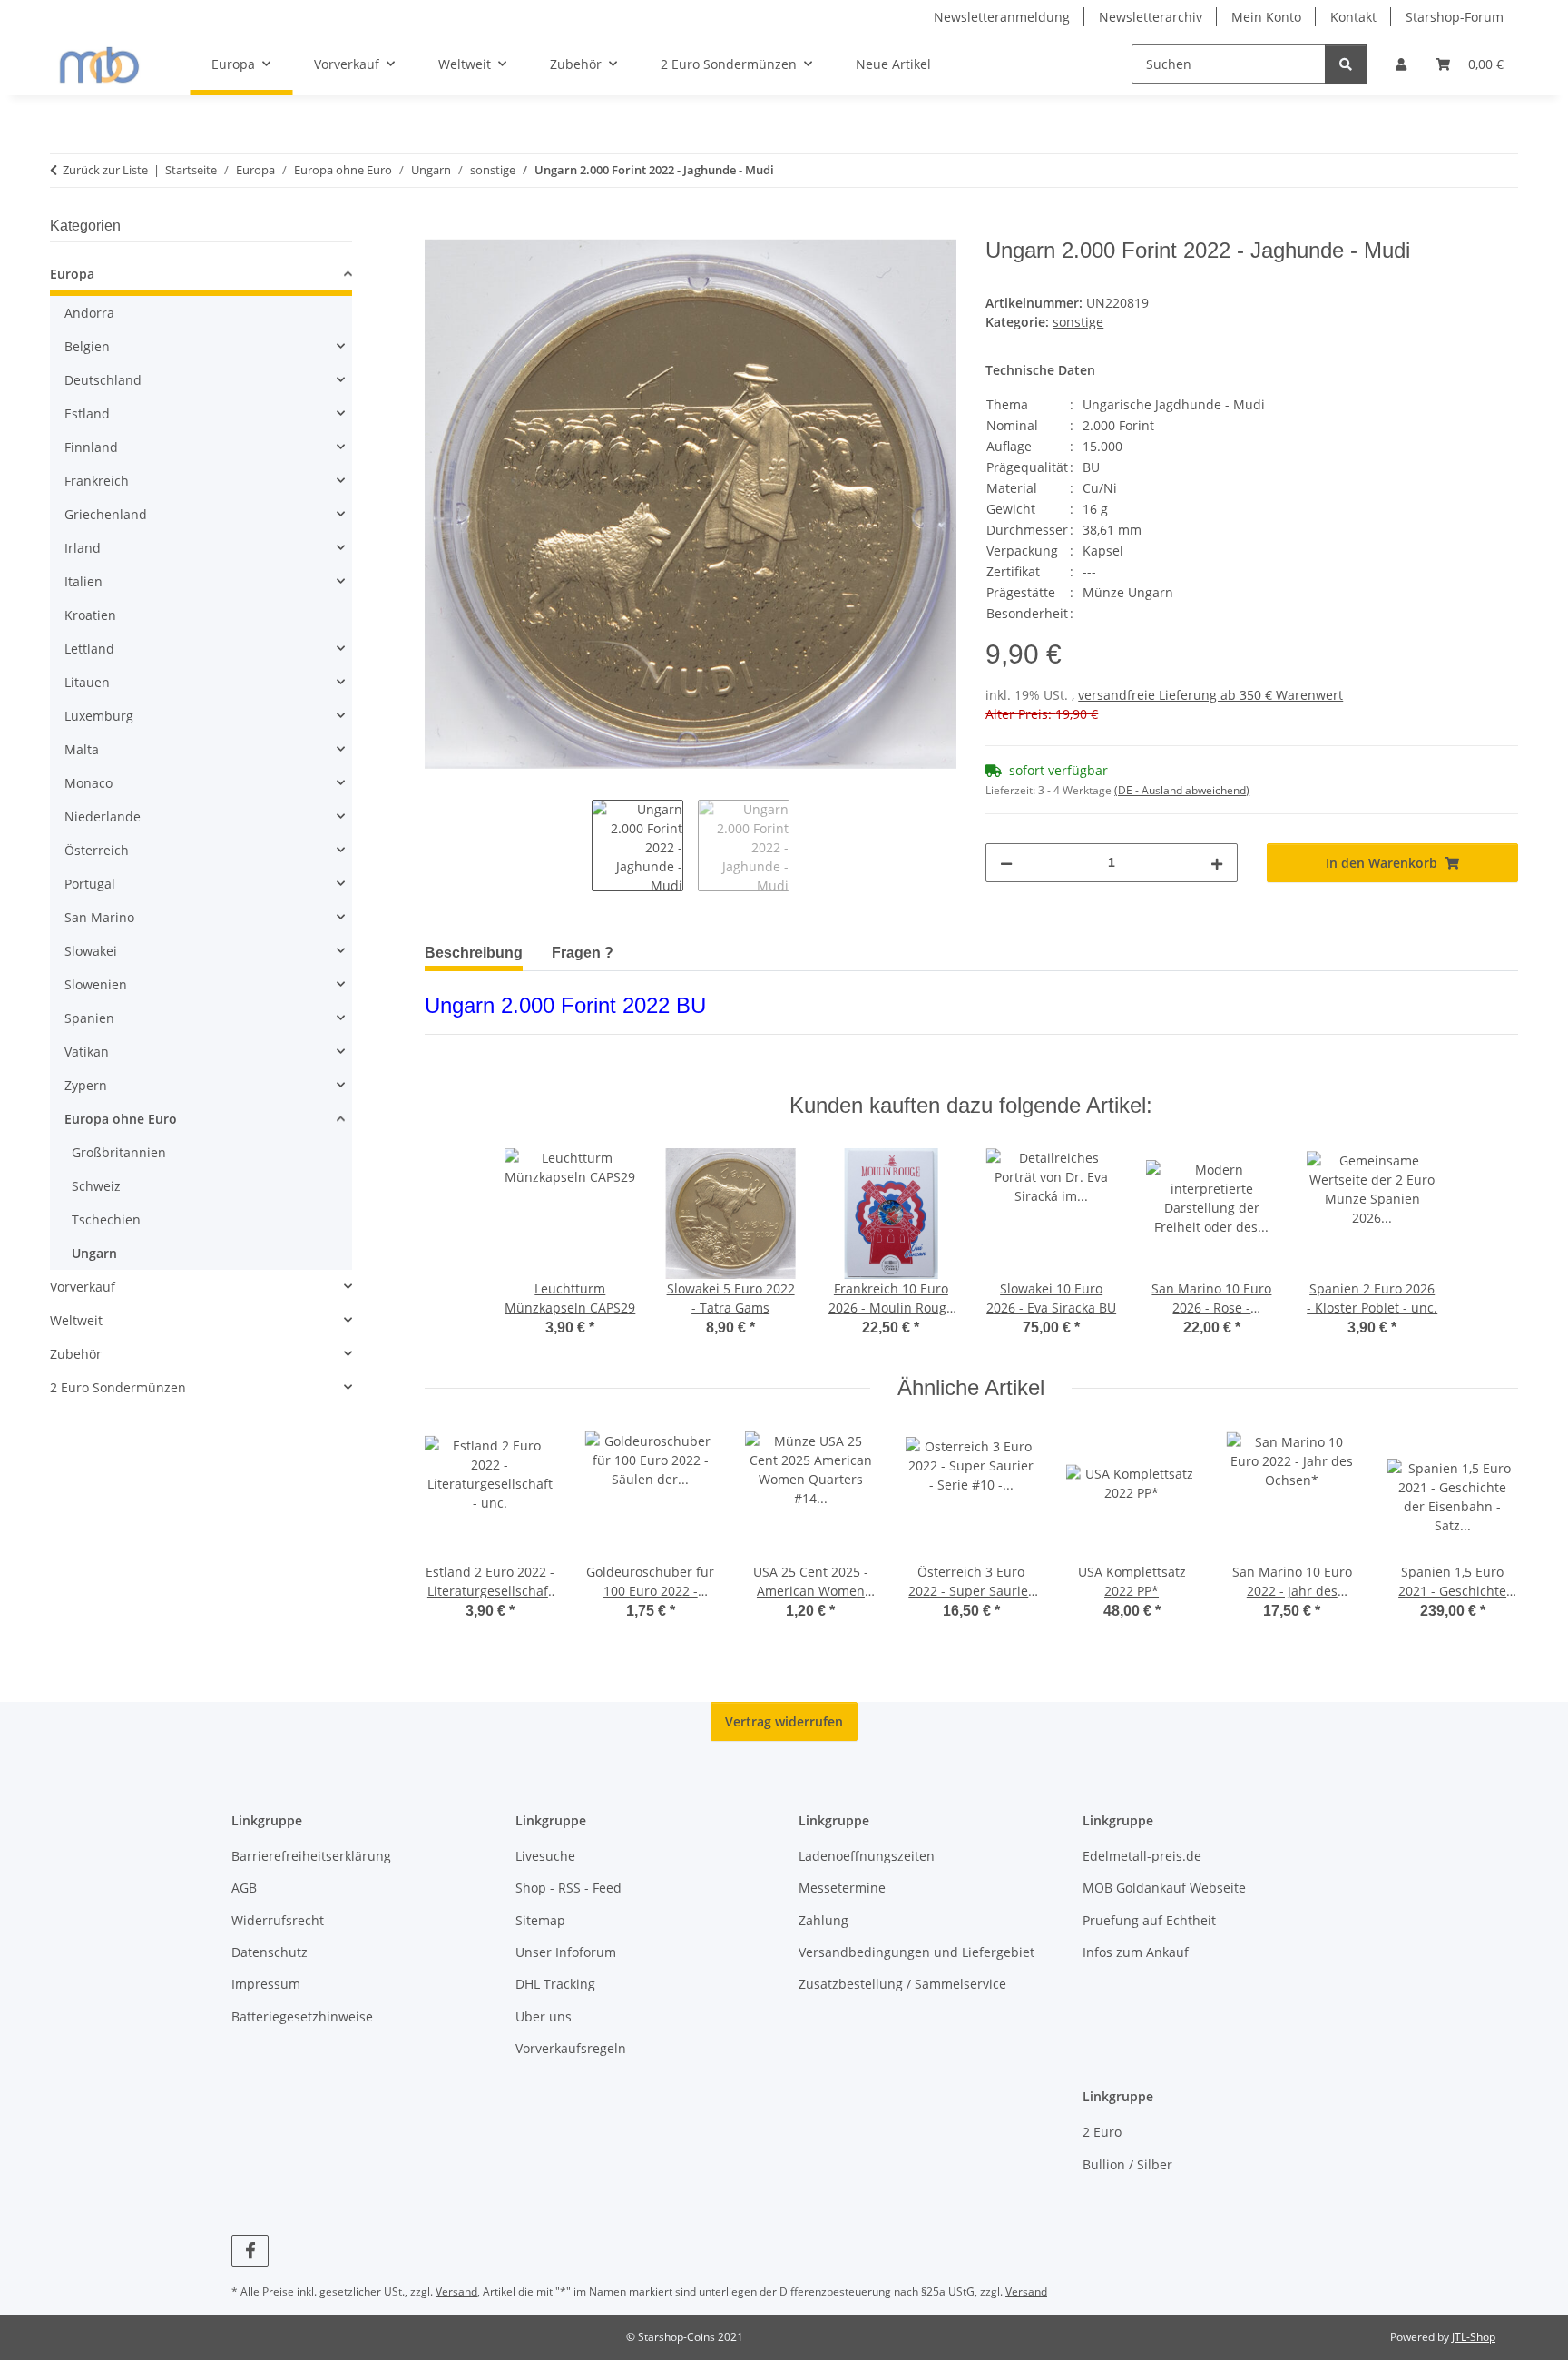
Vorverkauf (83, 1287)
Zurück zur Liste (105, 170)
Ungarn (94, 1253)
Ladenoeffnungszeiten (867, 1856)
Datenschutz (269, 1952)
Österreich (97, 850)
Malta (82, 749)
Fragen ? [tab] (583, 953)
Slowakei (91, 951)
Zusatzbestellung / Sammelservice (902, 1984)
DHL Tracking (555, 1984)
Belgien (87, 346)
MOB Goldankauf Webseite (1164, 1888)
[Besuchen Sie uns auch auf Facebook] (250, 2251)
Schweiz (96, 1186)
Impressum (266, 1984)
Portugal (90, 884)
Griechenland (106, 514)
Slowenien (96, 984)
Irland (83, 548)
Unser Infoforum (566, 1952)
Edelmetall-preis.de (1142, 1856)
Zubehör (76, 1354)
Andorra (89, 313)
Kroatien (90, 615)
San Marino (99, 917)
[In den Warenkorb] (439, 228)
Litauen (87, 682)
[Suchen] (1346, 64)
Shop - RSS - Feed (568, 1888)
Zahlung (823, 1920)
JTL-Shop (1474, 2337)
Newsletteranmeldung (1002, 17)
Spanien (89, 1018)
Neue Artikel (893, 64)
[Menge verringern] (1006, 863)
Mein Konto (1266, 17)
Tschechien (106, 1219)
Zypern (86, 1085)
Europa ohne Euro (121, 1119)
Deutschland (103, 380)
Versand (456, 2291)
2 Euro (1102, 2132)
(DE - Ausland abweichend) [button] (1182, 790)
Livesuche (545, 1856)
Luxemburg (99, 716)
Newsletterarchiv (1151, 17)
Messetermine (842, 1888)
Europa (72, 274)
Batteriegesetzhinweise (302, 2016)
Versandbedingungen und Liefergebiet (916, 1952)
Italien (83, 581)
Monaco (88, 783)
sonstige (1078, 322)
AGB (244, 1888)
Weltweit (76, 1320)
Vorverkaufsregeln (571, 2048)
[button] (1401, 64)
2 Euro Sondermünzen (118, 1387)
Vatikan (87, 1052)
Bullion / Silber (1127, 2164)
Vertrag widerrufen (784, 1721)
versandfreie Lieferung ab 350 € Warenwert (1210, 695)
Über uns (544, 2016)
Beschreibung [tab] (474, 953)
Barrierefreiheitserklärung (311, 1856)
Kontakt (1353, 17)
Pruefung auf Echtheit (1149, 1920)
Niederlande (103, 816)
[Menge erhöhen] (1217, 863)
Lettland (89, 649)
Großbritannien (119, 1152)
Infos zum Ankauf (1136, 1952)
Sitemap (540, 1920)
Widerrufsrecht (278, 1920)
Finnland (91, 447)
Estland (87, 413)
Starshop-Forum (1455, 17)
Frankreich (97, 481)
